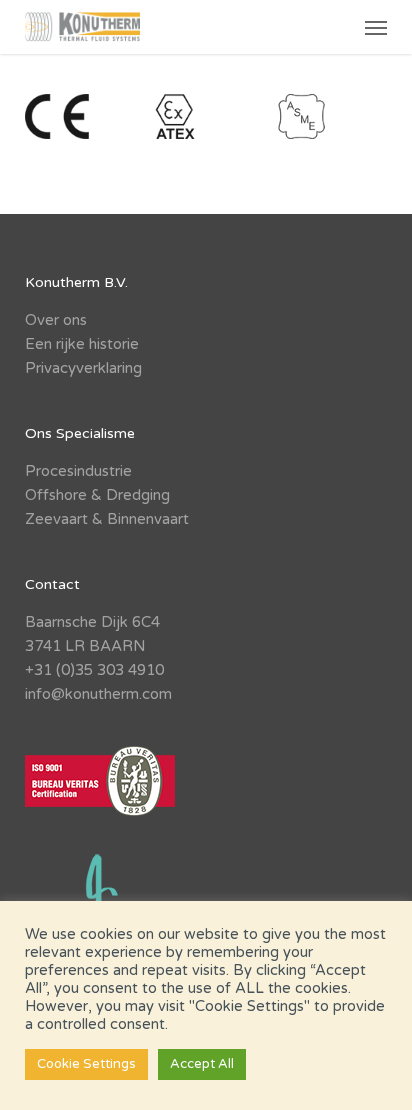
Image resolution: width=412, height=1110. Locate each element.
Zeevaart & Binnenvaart (107, 519)
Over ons (56, 320)
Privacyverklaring (83, 368)
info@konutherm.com (98, 694)
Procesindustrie (78, 471)
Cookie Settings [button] (86, 1064)
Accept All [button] (202, 1064)
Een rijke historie (82, 344)
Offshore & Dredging (97, 495)
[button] (376, 27)
